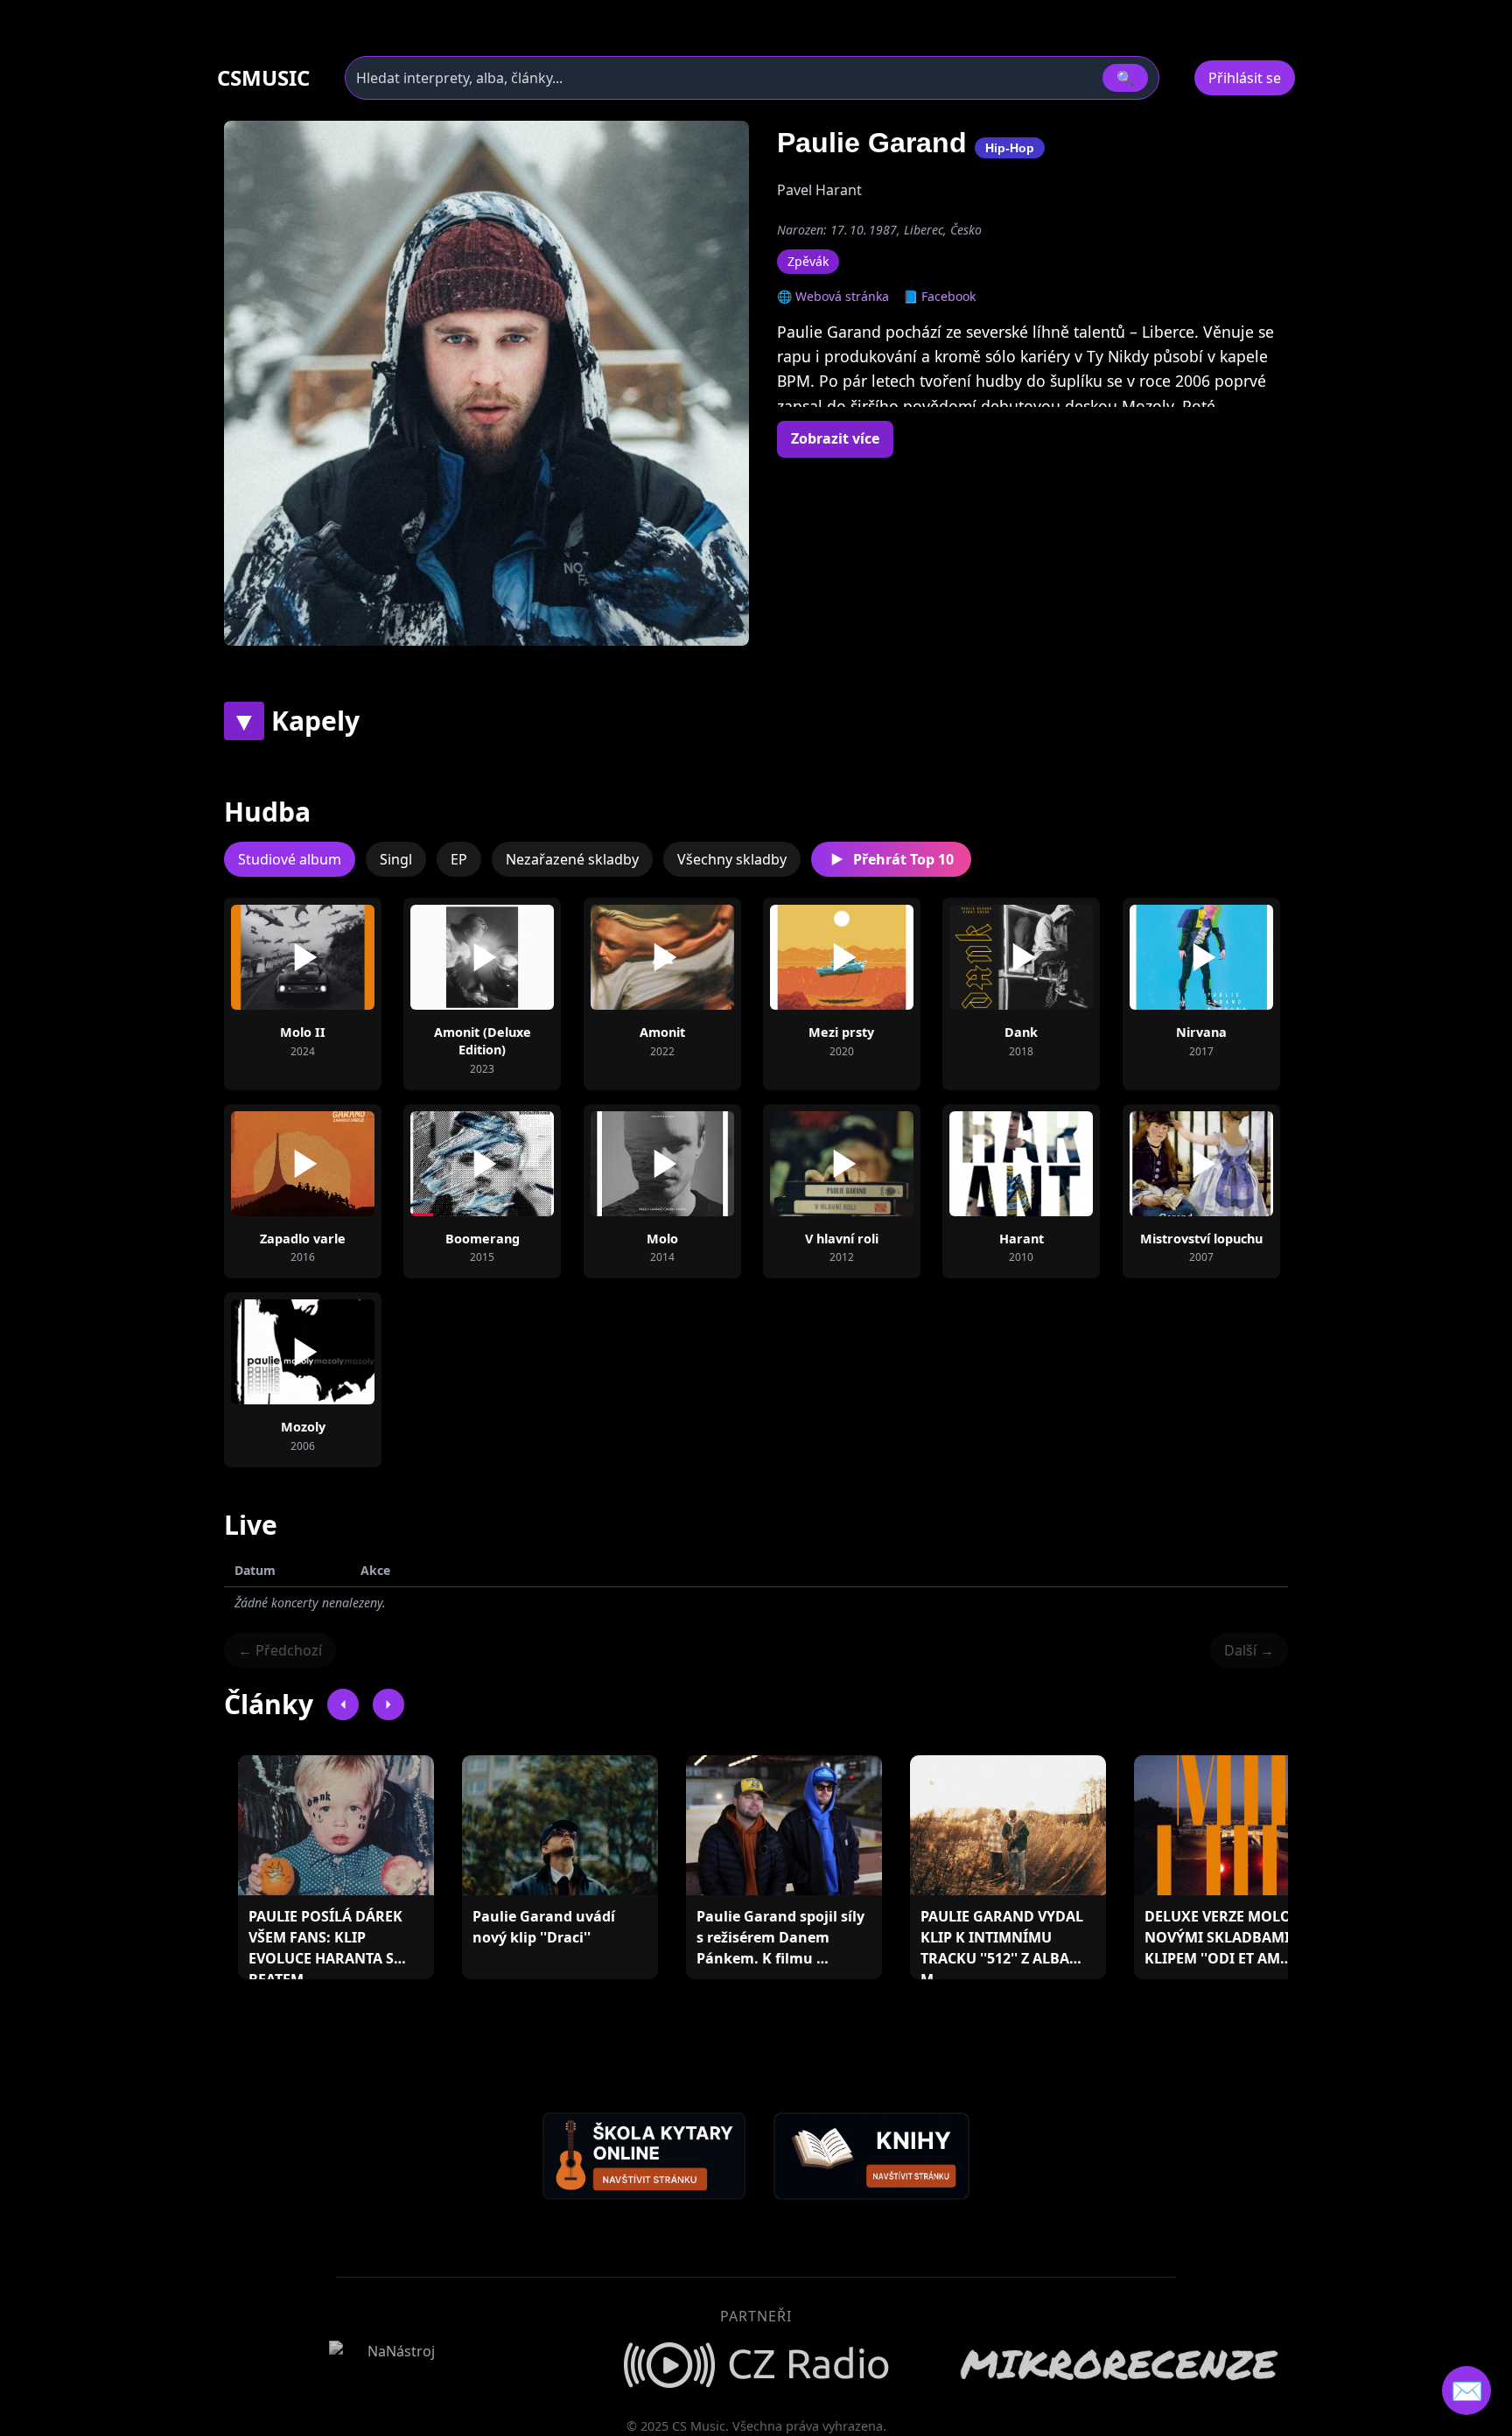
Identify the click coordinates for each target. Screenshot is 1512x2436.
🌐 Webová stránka (833, 296)
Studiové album (290, 859)
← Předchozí (280, 1650)
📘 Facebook (939, 296)
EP (459, 859)
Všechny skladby (732, 859)
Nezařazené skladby (572, 859)
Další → (1249, 1650)
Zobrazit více (835, 438)
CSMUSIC (263, 78)
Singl (396, 859)
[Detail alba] (331, 957)
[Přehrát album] (275, 957)
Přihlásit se (1245, 78)
